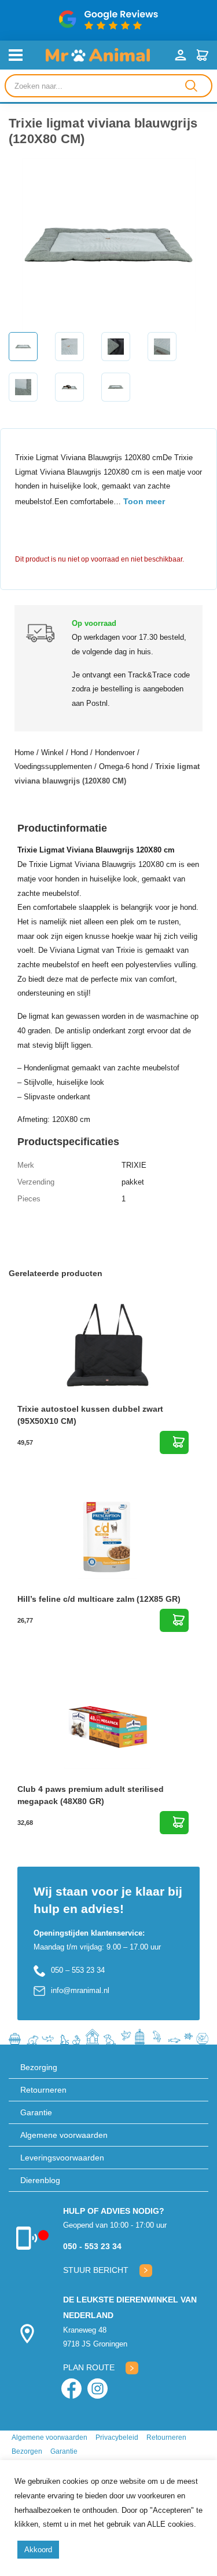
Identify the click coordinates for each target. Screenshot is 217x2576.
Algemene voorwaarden (64, 2135)
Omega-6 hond (124, 766)
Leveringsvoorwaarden (62, 2158)
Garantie (36, 2112)
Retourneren (43, 2090)
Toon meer (144, 501)
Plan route (89, 2367)
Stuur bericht (96, 2270)
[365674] (174, 1823)
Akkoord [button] (38, 2550)
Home (24, 753)
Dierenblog (40, 2180)
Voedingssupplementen (53, 766)
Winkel (52, 753)
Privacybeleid (117, 2437)
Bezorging (39, 2067)
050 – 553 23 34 (78, 1970)
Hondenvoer (115, 753)
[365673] (174, 1620)
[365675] (174, 1442)
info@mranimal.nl (80, 1990)
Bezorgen (27, 2451)
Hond (79, 753)
